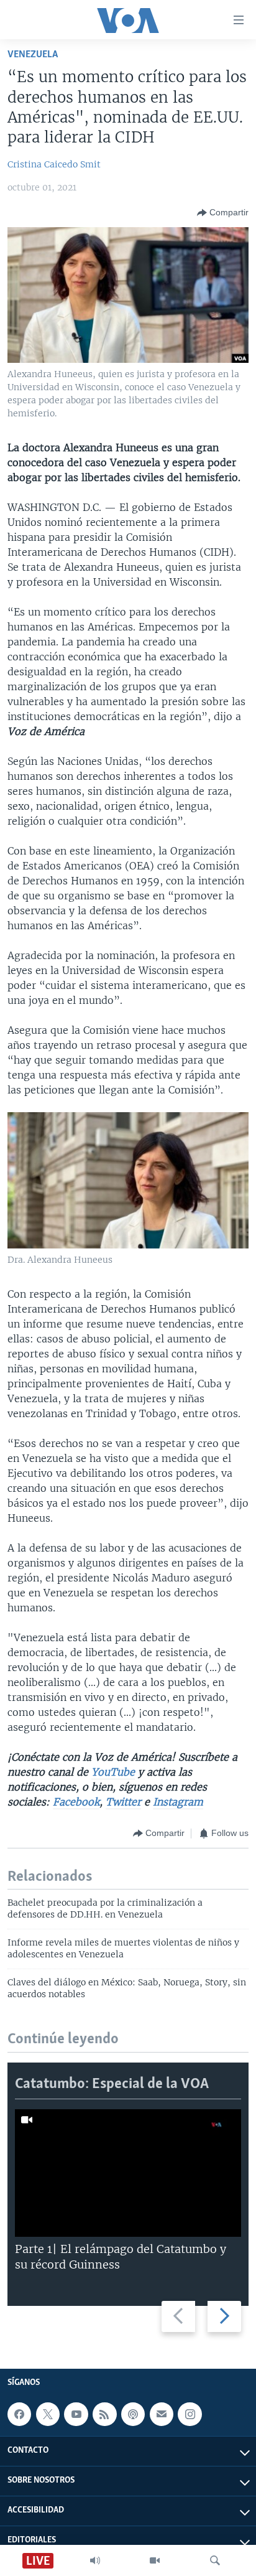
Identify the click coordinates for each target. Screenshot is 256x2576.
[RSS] (104, 2414)
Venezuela (33, 54)
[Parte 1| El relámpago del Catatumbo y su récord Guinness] (128, 2173)
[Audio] (95, 2560)
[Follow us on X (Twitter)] (48, 2414)
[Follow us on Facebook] (19, 2414)
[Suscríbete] (162, 2414)
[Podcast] (133, 2414)
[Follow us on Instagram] (190, 2414)
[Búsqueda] (215, 2560)
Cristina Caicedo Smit (54, 164)
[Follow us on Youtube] (76, 2414)
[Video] (155, 2560)
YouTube (113, 1772)
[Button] (223, 213)
